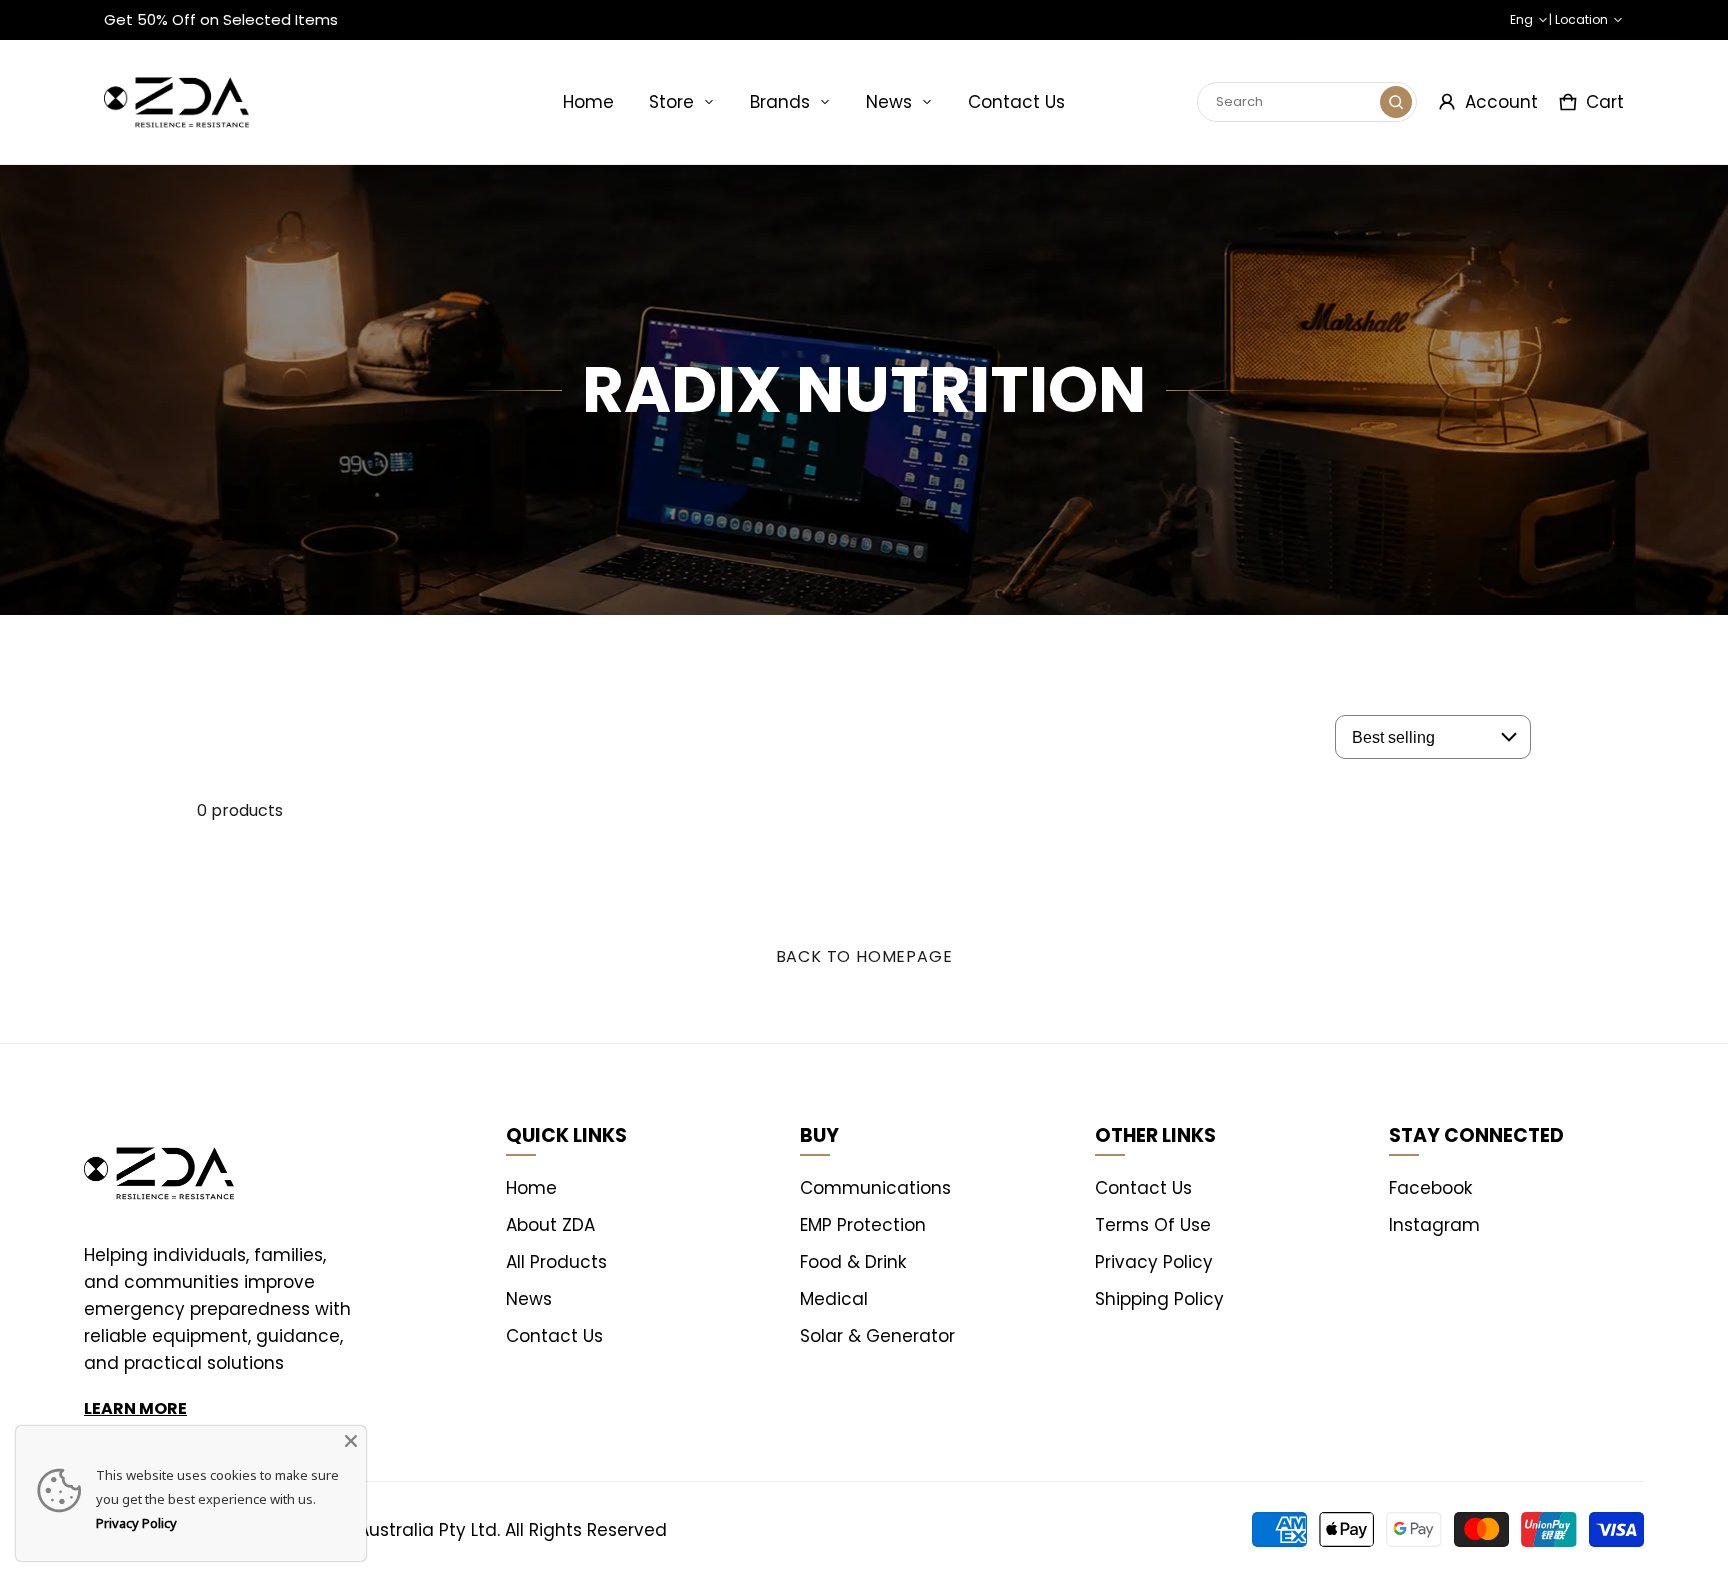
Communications (875, 1188)
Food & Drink (853, 1262)
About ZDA (550, 1225)
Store (671, 102)
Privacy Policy (1154, 1262)
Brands (780, 102)
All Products (556, 1262)
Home (588, 102)
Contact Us (1016, 102)
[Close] (351, 1441)
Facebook (1430, 1188)
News (889, 102)
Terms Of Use (1153, 1225)
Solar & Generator (877, 1336)
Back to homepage (864, 956)
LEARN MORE (135, 1408)
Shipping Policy (1159, 1299)
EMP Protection (863, 1225)
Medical (834, 1299)
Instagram (1434, 1225)
